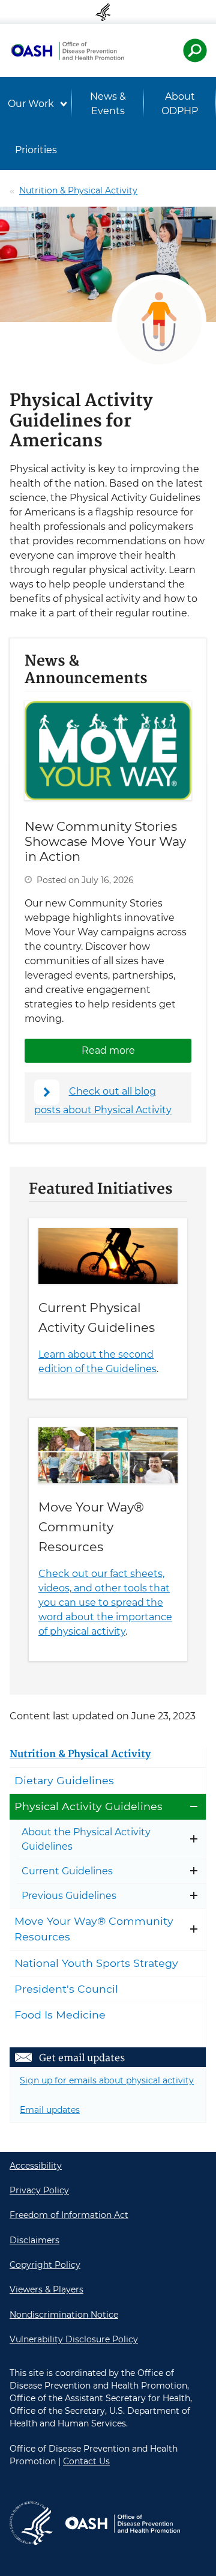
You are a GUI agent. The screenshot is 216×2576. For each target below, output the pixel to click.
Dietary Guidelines (64, 1780)
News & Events (108, 104)
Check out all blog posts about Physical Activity (103, 1101)
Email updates (50, 2110)
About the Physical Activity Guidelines (86, 1839)
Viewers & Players (46, 2289)
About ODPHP (180, 104)
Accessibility (36, 2166)
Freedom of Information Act (69, 2215)
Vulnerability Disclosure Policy (74, 2339)
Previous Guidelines (69, 1896)
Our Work (31, 104)
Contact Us (86, 2461)
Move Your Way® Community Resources (91, 1527)
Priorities (36, 150)
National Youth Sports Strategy (96, 1963)
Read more (136, 1050)
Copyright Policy (45, 2265)
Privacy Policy (39, 2190)
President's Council (66, 1989)
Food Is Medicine (60, 2015)
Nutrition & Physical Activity (78, 190)
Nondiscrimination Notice (64, 2315)
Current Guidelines (67, 1871)
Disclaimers (34, 2240)
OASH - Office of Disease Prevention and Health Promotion (67, 50)
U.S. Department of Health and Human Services (108, 12)
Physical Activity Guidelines (88, 1806)
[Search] (195, 50)
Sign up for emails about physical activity (107, 2080)
